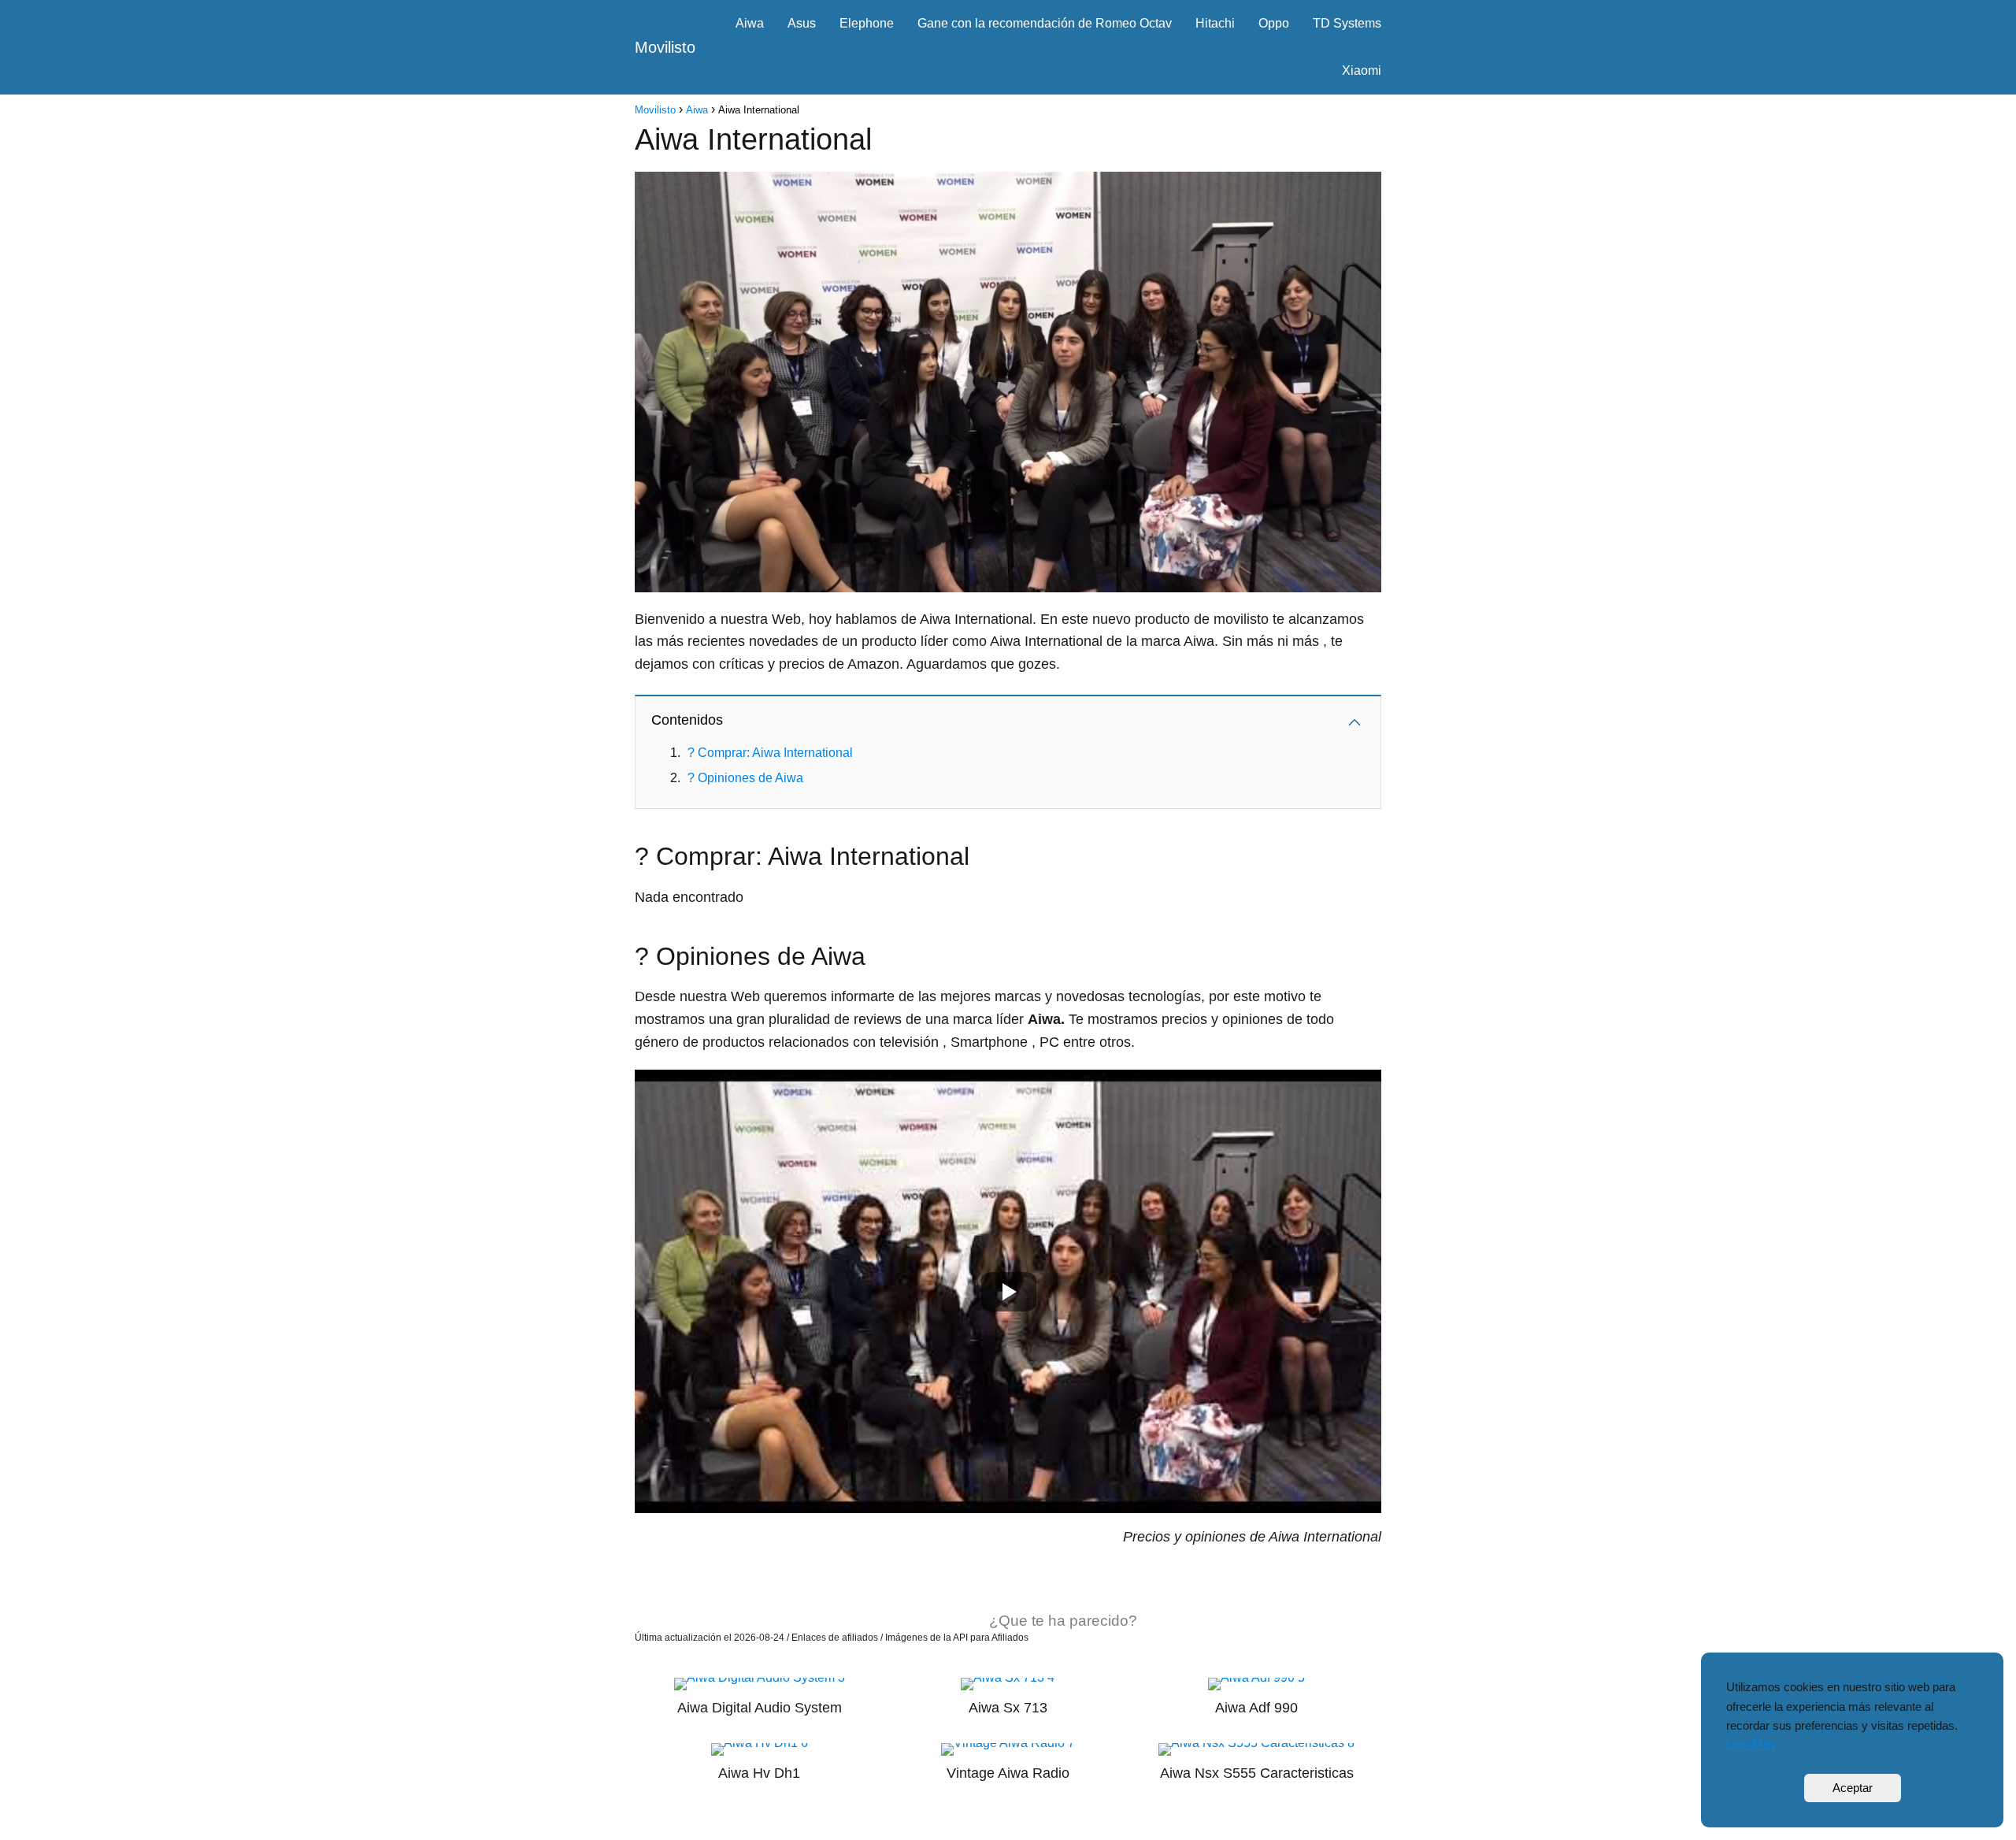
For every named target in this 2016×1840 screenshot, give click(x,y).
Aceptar (1853, 1788)
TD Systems (1347, 23)
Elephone (867, 23)
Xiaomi (1362, 70)
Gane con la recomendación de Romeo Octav (1045, 23)
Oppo (1274, 23)
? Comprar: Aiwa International (770, 753)
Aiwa (750, 23)
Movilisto (665, 47)
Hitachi (1215, 23)
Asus (802, 23)
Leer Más (1751, 1744)
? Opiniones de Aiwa (745, 778)
